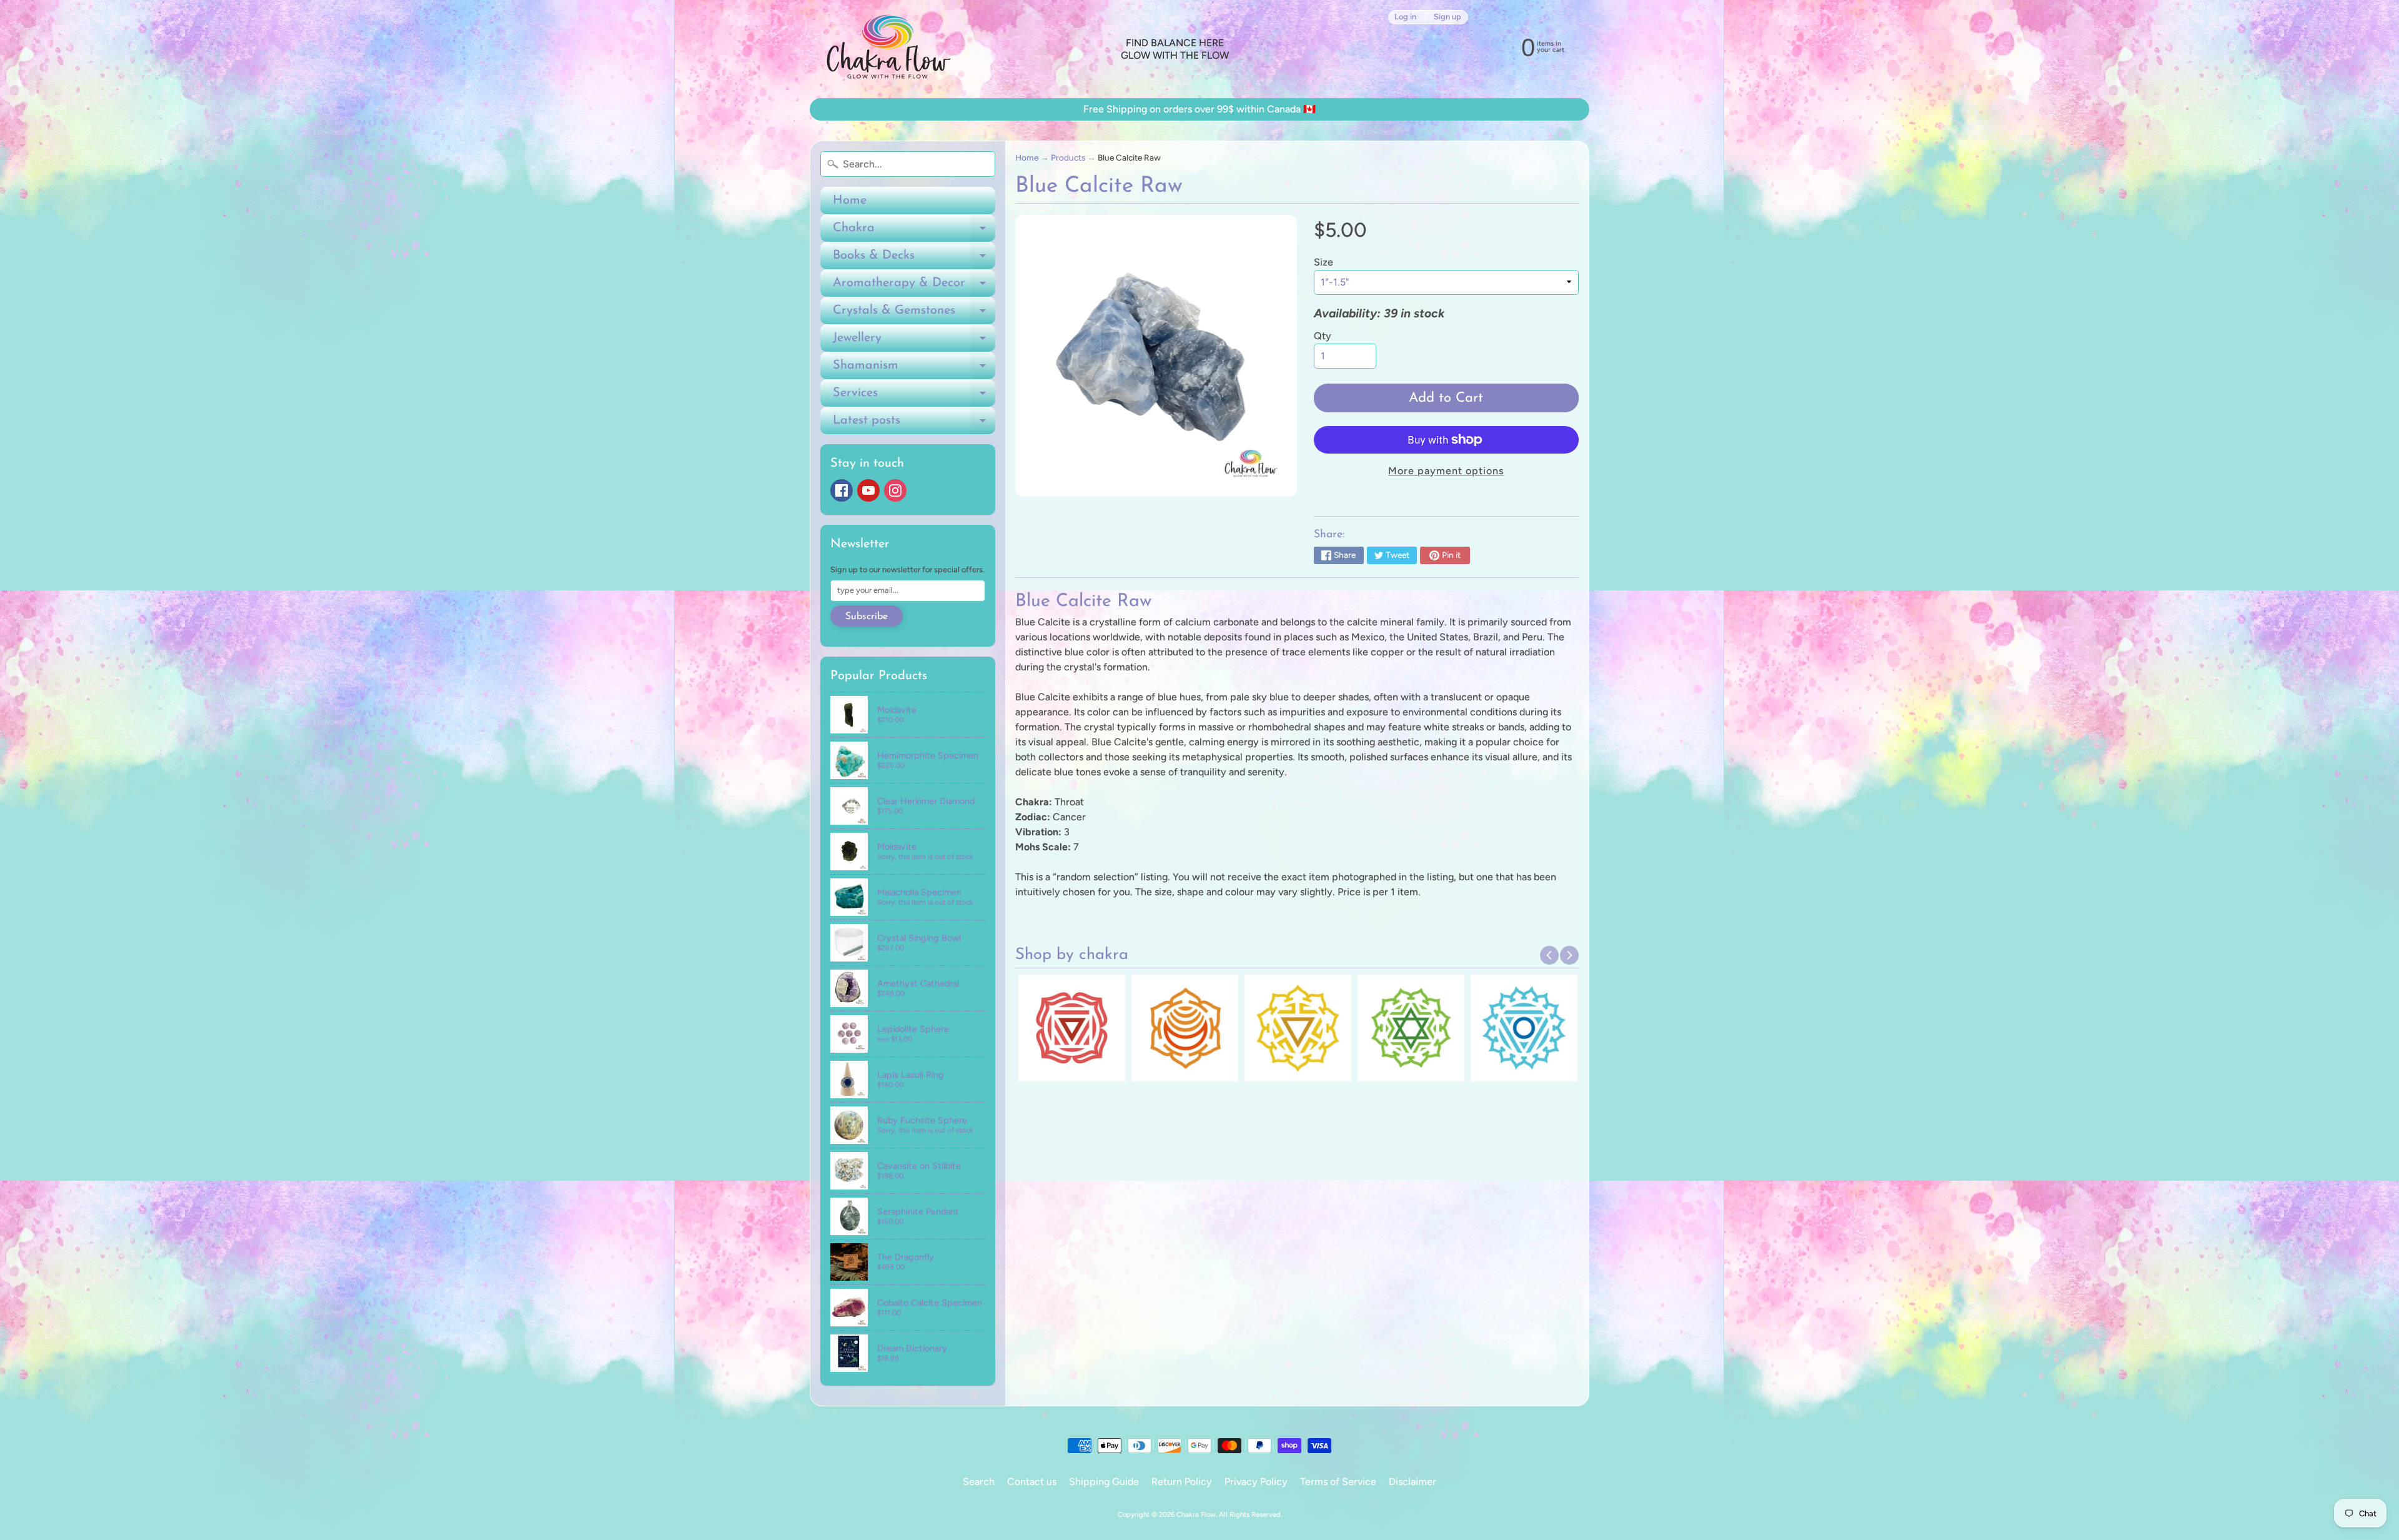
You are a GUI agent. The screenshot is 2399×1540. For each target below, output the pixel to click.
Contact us (1032, 1482)
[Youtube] (868, 490)
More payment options (1446, 471)
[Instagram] (895, 490)
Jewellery (914, 342)
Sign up (1448, 17)
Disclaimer (1413, 1482)
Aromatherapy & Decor (914, 287)
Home (850, 201)
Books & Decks (914, 259)
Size (1324, 262)
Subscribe (867, 617)
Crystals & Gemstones (914, 314)
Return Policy (1182, 1482)
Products (1068, 157)
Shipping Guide (1104, 1482)
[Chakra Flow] (888, 49)
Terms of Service (1338, 1482)
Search (979, 1482)
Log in (1405, 17)
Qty (1323, 336)
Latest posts (914, 424)
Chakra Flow (1196, 1514)
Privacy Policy (1256, 1482)
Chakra (914, 232)
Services (914, 397)
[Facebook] (842, 490)
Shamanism (914, 369)
